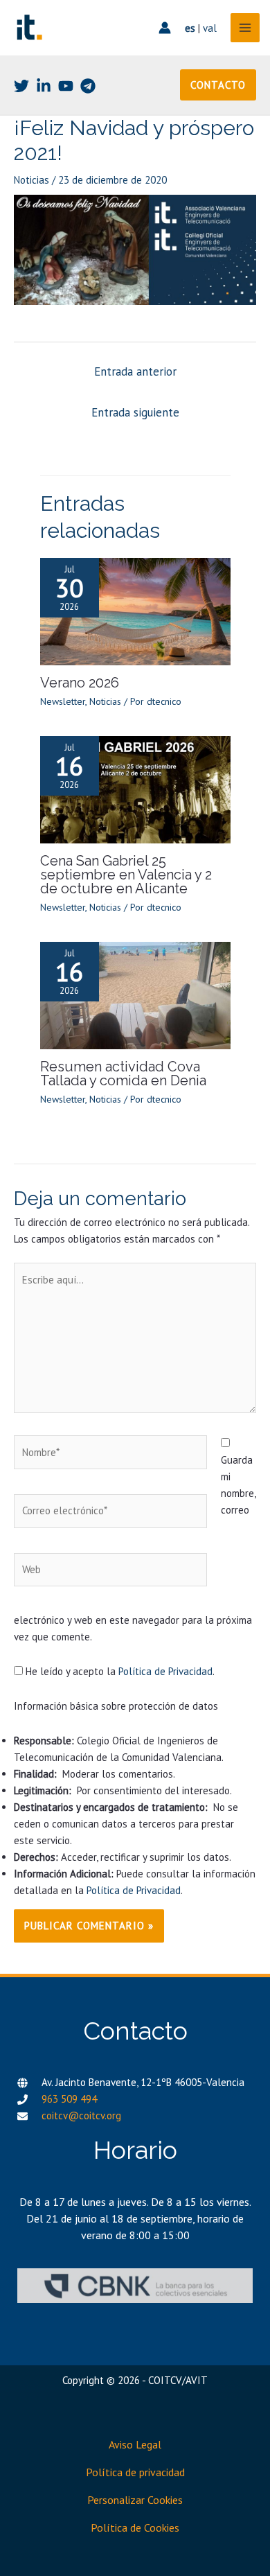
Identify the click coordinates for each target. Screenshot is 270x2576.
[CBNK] (135, 2285)
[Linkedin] (44, 86)
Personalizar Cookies (135, 2500)
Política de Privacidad (165, 1671)
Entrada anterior (135, 371)
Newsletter (63, 701)
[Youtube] (66, 86)
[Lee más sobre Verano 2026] (135, 610)
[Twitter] (21, 86)
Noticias (31, 180)
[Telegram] (88, 86)
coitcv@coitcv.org (81, 2115)
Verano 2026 (80, 683)
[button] (218, 85)
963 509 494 (69, 2099)
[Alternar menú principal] (245, 28)
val (210, 28)
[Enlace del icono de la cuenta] (165, 28)
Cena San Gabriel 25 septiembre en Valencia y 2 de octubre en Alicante (126, 875)
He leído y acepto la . (119, 1671)
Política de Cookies (135, 2527)
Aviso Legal (135, 2444)
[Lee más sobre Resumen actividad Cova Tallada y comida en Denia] (135, 994)
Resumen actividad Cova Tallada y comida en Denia (123, 1074)
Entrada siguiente (135, 412)
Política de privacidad (135, 2472)
